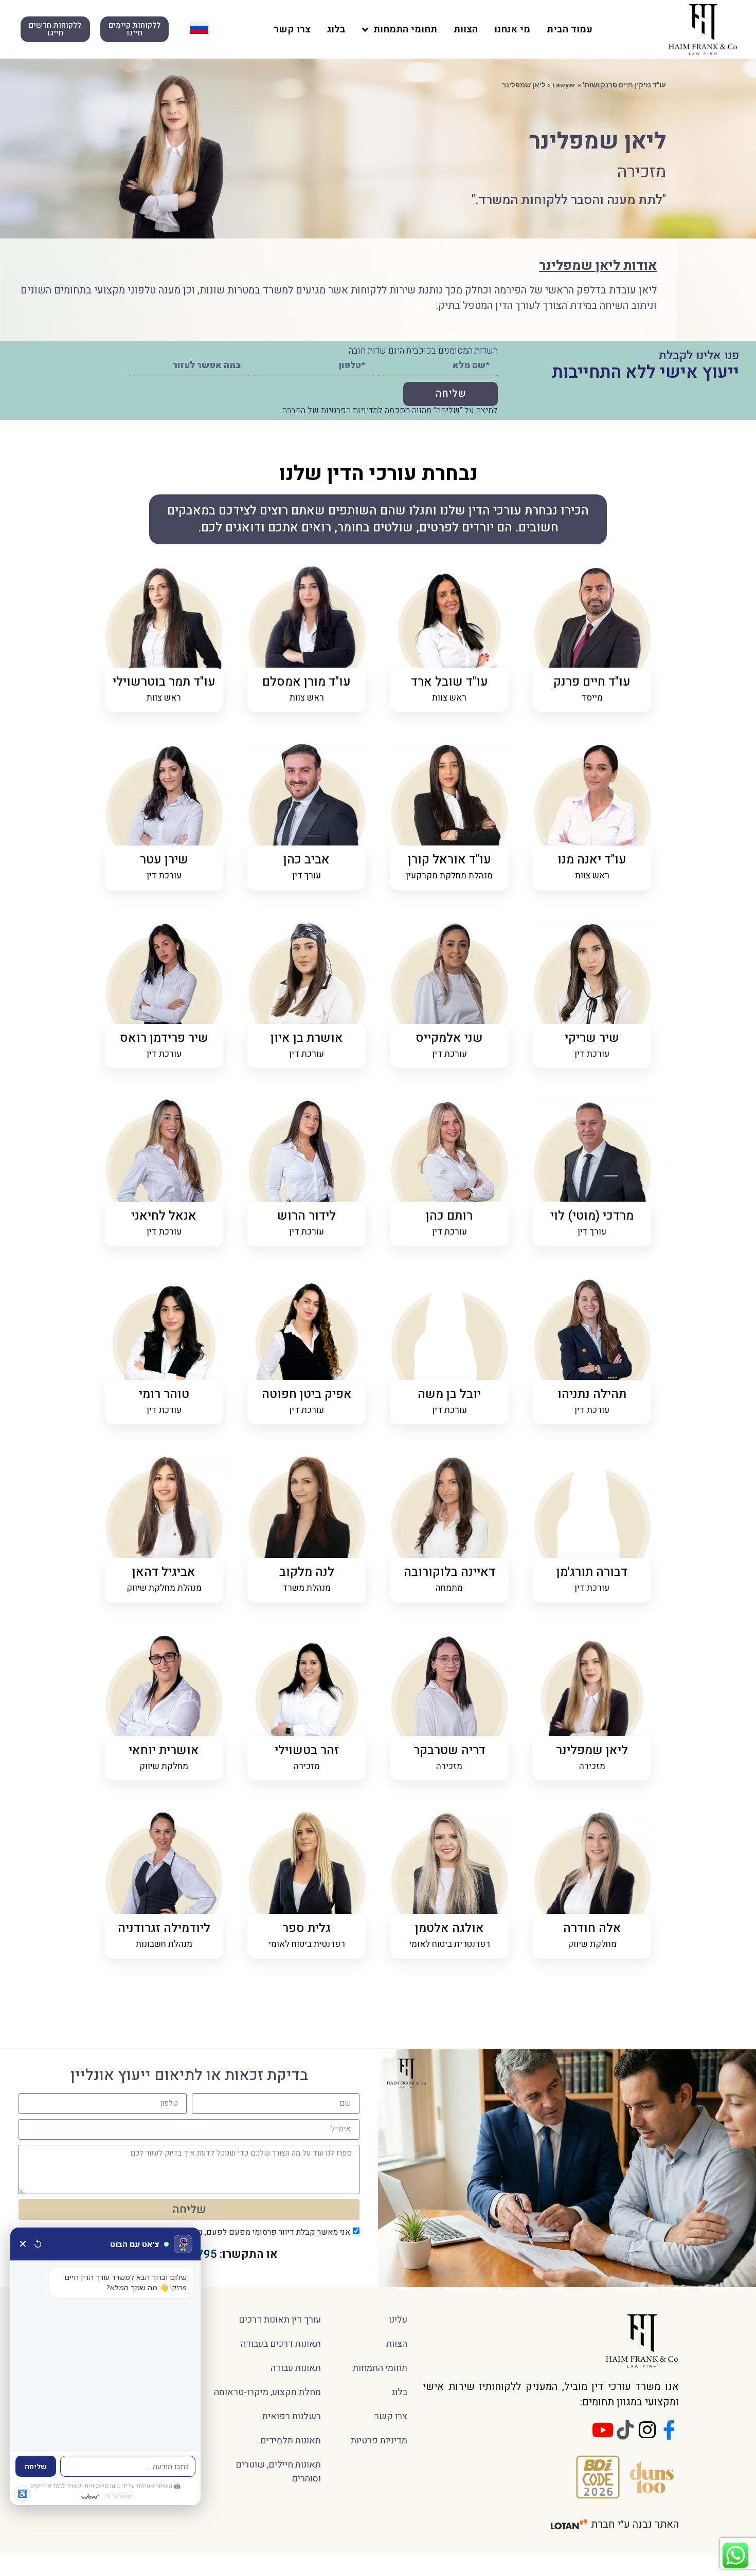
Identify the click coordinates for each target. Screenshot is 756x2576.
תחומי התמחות (405, 29)
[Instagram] (647, 2430)
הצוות (466, 29)
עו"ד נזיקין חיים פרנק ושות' (624, 85)
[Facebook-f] (669, 2430)
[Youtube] (603, 2430)
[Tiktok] (625, 2430)
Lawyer (564, 85)
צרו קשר (292, 29)
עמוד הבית (570, 29)
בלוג (336, 29)
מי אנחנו (512, 29)
